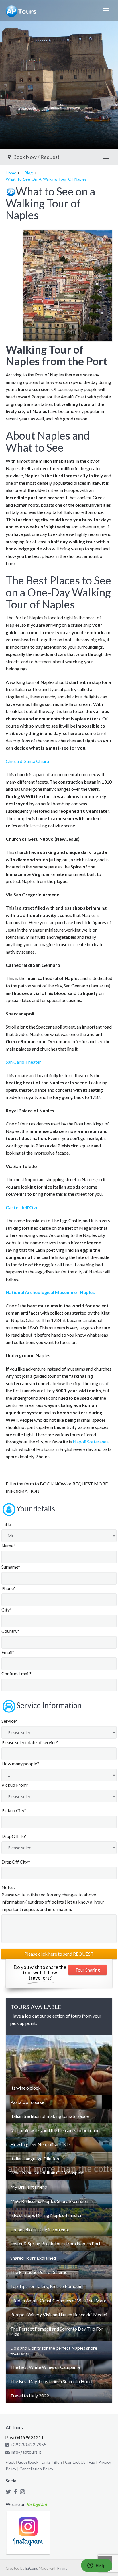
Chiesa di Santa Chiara (27, 761)
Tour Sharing (88, 1970)
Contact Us (75, 2462)
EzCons (32, 2568)
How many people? (20, 1763)
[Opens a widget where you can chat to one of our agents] (97, 2566)
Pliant (62, 2568)
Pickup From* (15, 1785)
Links (46, 2462)
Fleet (10, 2462)
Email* (8, 1652)
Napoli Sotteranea (91, 1442)
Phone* (8, 1588)
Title (6, 1524)
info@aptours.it (25, 2452)
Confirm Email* (16, 1673)
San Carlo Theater (23, 1062)
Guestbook (28, 2462)
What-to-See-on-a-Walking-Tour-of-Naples (46, 179)
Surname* (11, 1567)
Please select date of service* (30, 1742)
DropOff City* (16, 1862)
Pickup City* (14, 1810)
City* (7, 1610)
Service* (9, 1721)
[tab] (59, 2088)
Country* (10, 1631)
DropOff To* (14, 1836)
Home (11, 173)
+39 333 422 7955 (28, 2444)
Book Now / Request (36, 157)
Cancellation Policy (36, 2469)
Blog (29, 173)
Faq (92, 2462)
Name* (8, 1546)
